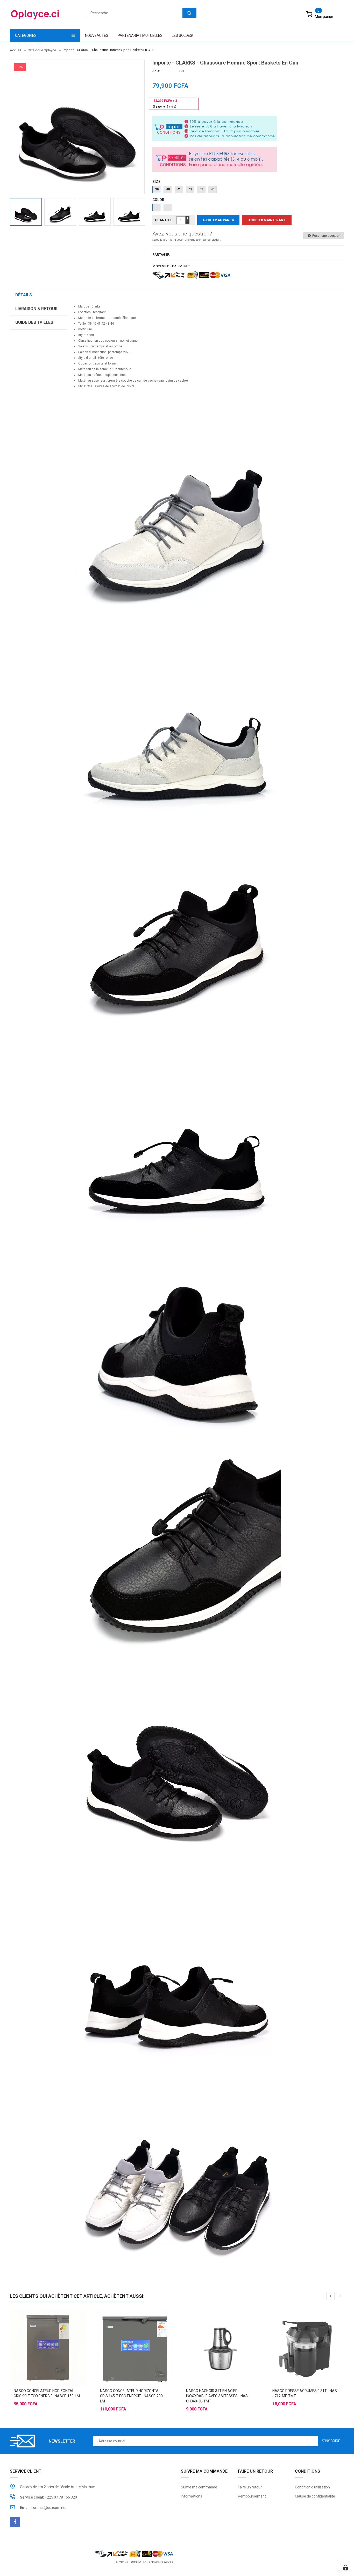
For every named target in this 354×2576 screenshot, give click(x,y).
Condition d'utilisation (312, 2487)
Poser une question (326, 236)
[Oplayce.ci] (134, 2553)
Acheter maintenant (267, 220)
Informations (192, 2496)
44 (213, 189)
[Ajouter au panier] (37, 2335)
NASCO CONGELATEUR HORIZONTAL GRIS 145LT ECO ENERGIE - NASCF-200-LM (132, 2396)
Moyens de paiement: (171, 266)
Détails (24, 295)
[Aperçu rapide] (58, 2335)
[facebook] (15, 2522)
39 (157, 189)
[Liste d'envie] (48, 2335)
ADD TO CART (283, 2563)
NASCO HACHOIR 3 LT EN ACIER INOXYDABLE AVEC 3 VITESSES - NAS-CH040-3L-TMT (218, 2396)
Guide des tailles (34, 322)
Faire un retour (250, 2487)
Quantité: (164, 220)
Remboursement (252, 2496)
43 (201, 189)
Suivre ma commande (199, 2487)
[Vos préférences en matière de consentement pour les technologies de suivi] (345, 2567)
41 (179, 189)
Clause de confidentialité (315, 2496)
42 (190, 189)
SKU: (156, 71)
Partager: (161, 255)
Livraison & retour (36, 309)
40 (168, 189)
